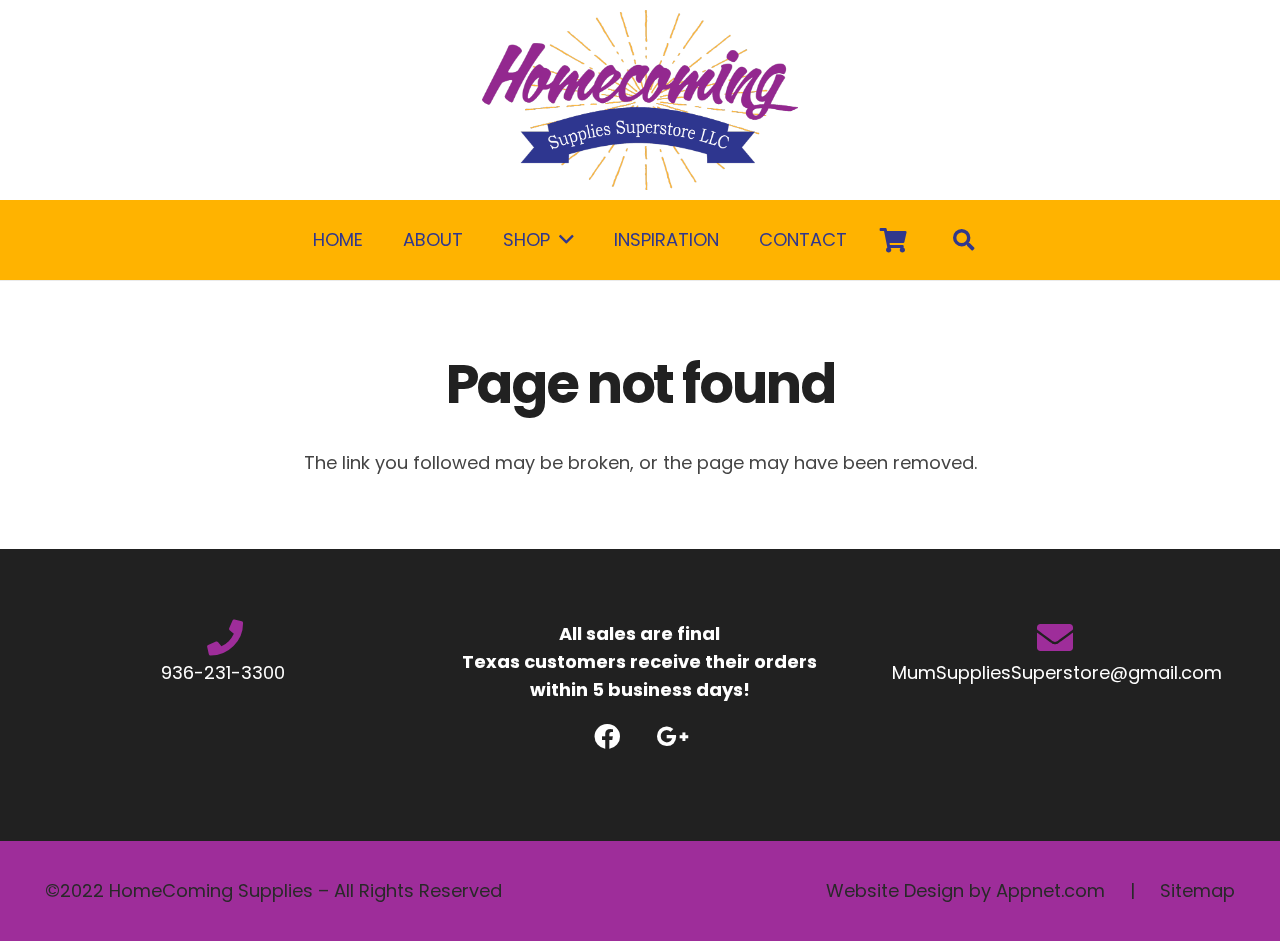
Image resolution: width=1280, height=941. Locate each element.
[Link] (640, 100)
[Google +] (672, 736)
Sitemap (1197, 890)
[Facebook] (607, 736)
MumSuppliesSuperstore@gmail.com (1054, 672)
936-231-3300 (225, 672)
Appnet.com (1050, 890)
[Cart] (893, 240)
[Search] (964, 240)
